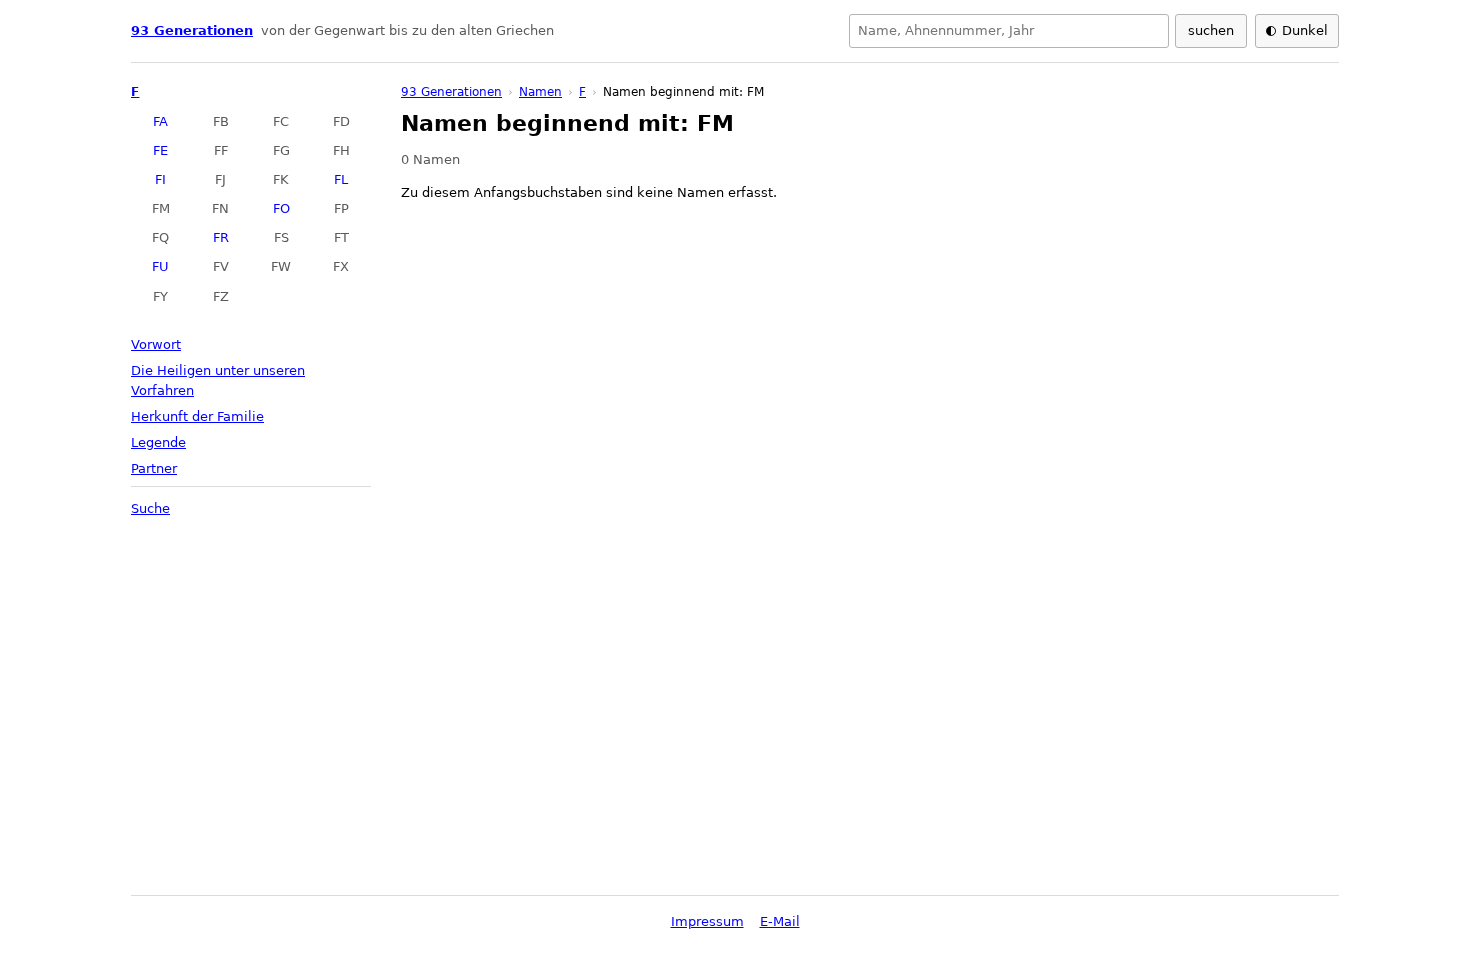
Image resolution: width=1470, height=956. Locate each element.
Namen (540, 92)
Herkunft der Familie (197, 416)
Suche (150, 508)
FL (341, 179)
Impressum (707, 921)
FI (160, 179)
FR (221, 237)
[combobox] (1009, 31)
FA (160, 121)
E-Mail (780, 921)
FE (160, 150)
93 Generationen (192, 30)
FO (281, 208)
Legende (158, 442)
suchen (1211, 30)
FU (160, 266)
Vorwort (156, 344)
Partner (154, 468)
